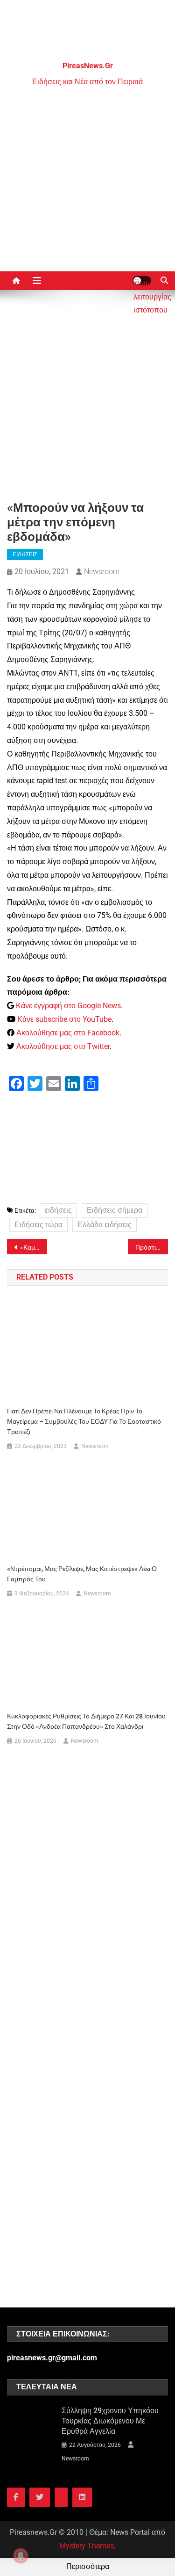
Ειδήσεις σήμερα (115, 1210)
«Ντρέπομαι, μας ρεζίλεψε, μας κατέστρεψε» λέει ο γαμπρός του (82, 1574)
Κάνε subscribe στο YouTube (64, 1019)
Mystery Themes (87, 2546)
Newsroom (102, 571)
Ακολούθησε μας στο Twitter (63, 1046)
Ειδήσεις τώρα (38, 1225)
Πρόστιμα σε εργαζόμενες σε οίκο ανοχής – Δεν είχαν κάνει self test (152, 1247)
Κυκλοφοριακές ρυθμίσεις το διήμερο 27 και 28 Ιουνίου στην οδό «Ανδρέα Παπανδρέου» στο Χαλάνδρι (86, 1721)
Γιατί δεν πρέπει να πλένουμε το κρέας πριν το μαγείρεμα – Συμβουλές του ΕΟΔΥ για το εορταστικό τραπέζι (84, 1421)
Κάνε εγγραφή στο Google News (68, 1006)
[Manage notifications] (21, 2555)
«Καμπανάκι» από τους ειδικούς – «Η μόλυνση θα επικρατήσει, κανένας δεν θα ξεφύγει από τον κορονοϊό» (34, 1247)
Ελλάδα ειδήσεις (105, 1225)
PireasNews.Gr (88, 66)
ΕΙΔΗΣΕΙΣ (25, 554)
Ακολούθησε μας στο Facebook (68, 1033)
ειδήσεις (58, 1210)
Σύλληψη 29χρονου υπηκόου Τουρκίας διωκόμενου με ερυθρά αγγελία (110, 2421)
